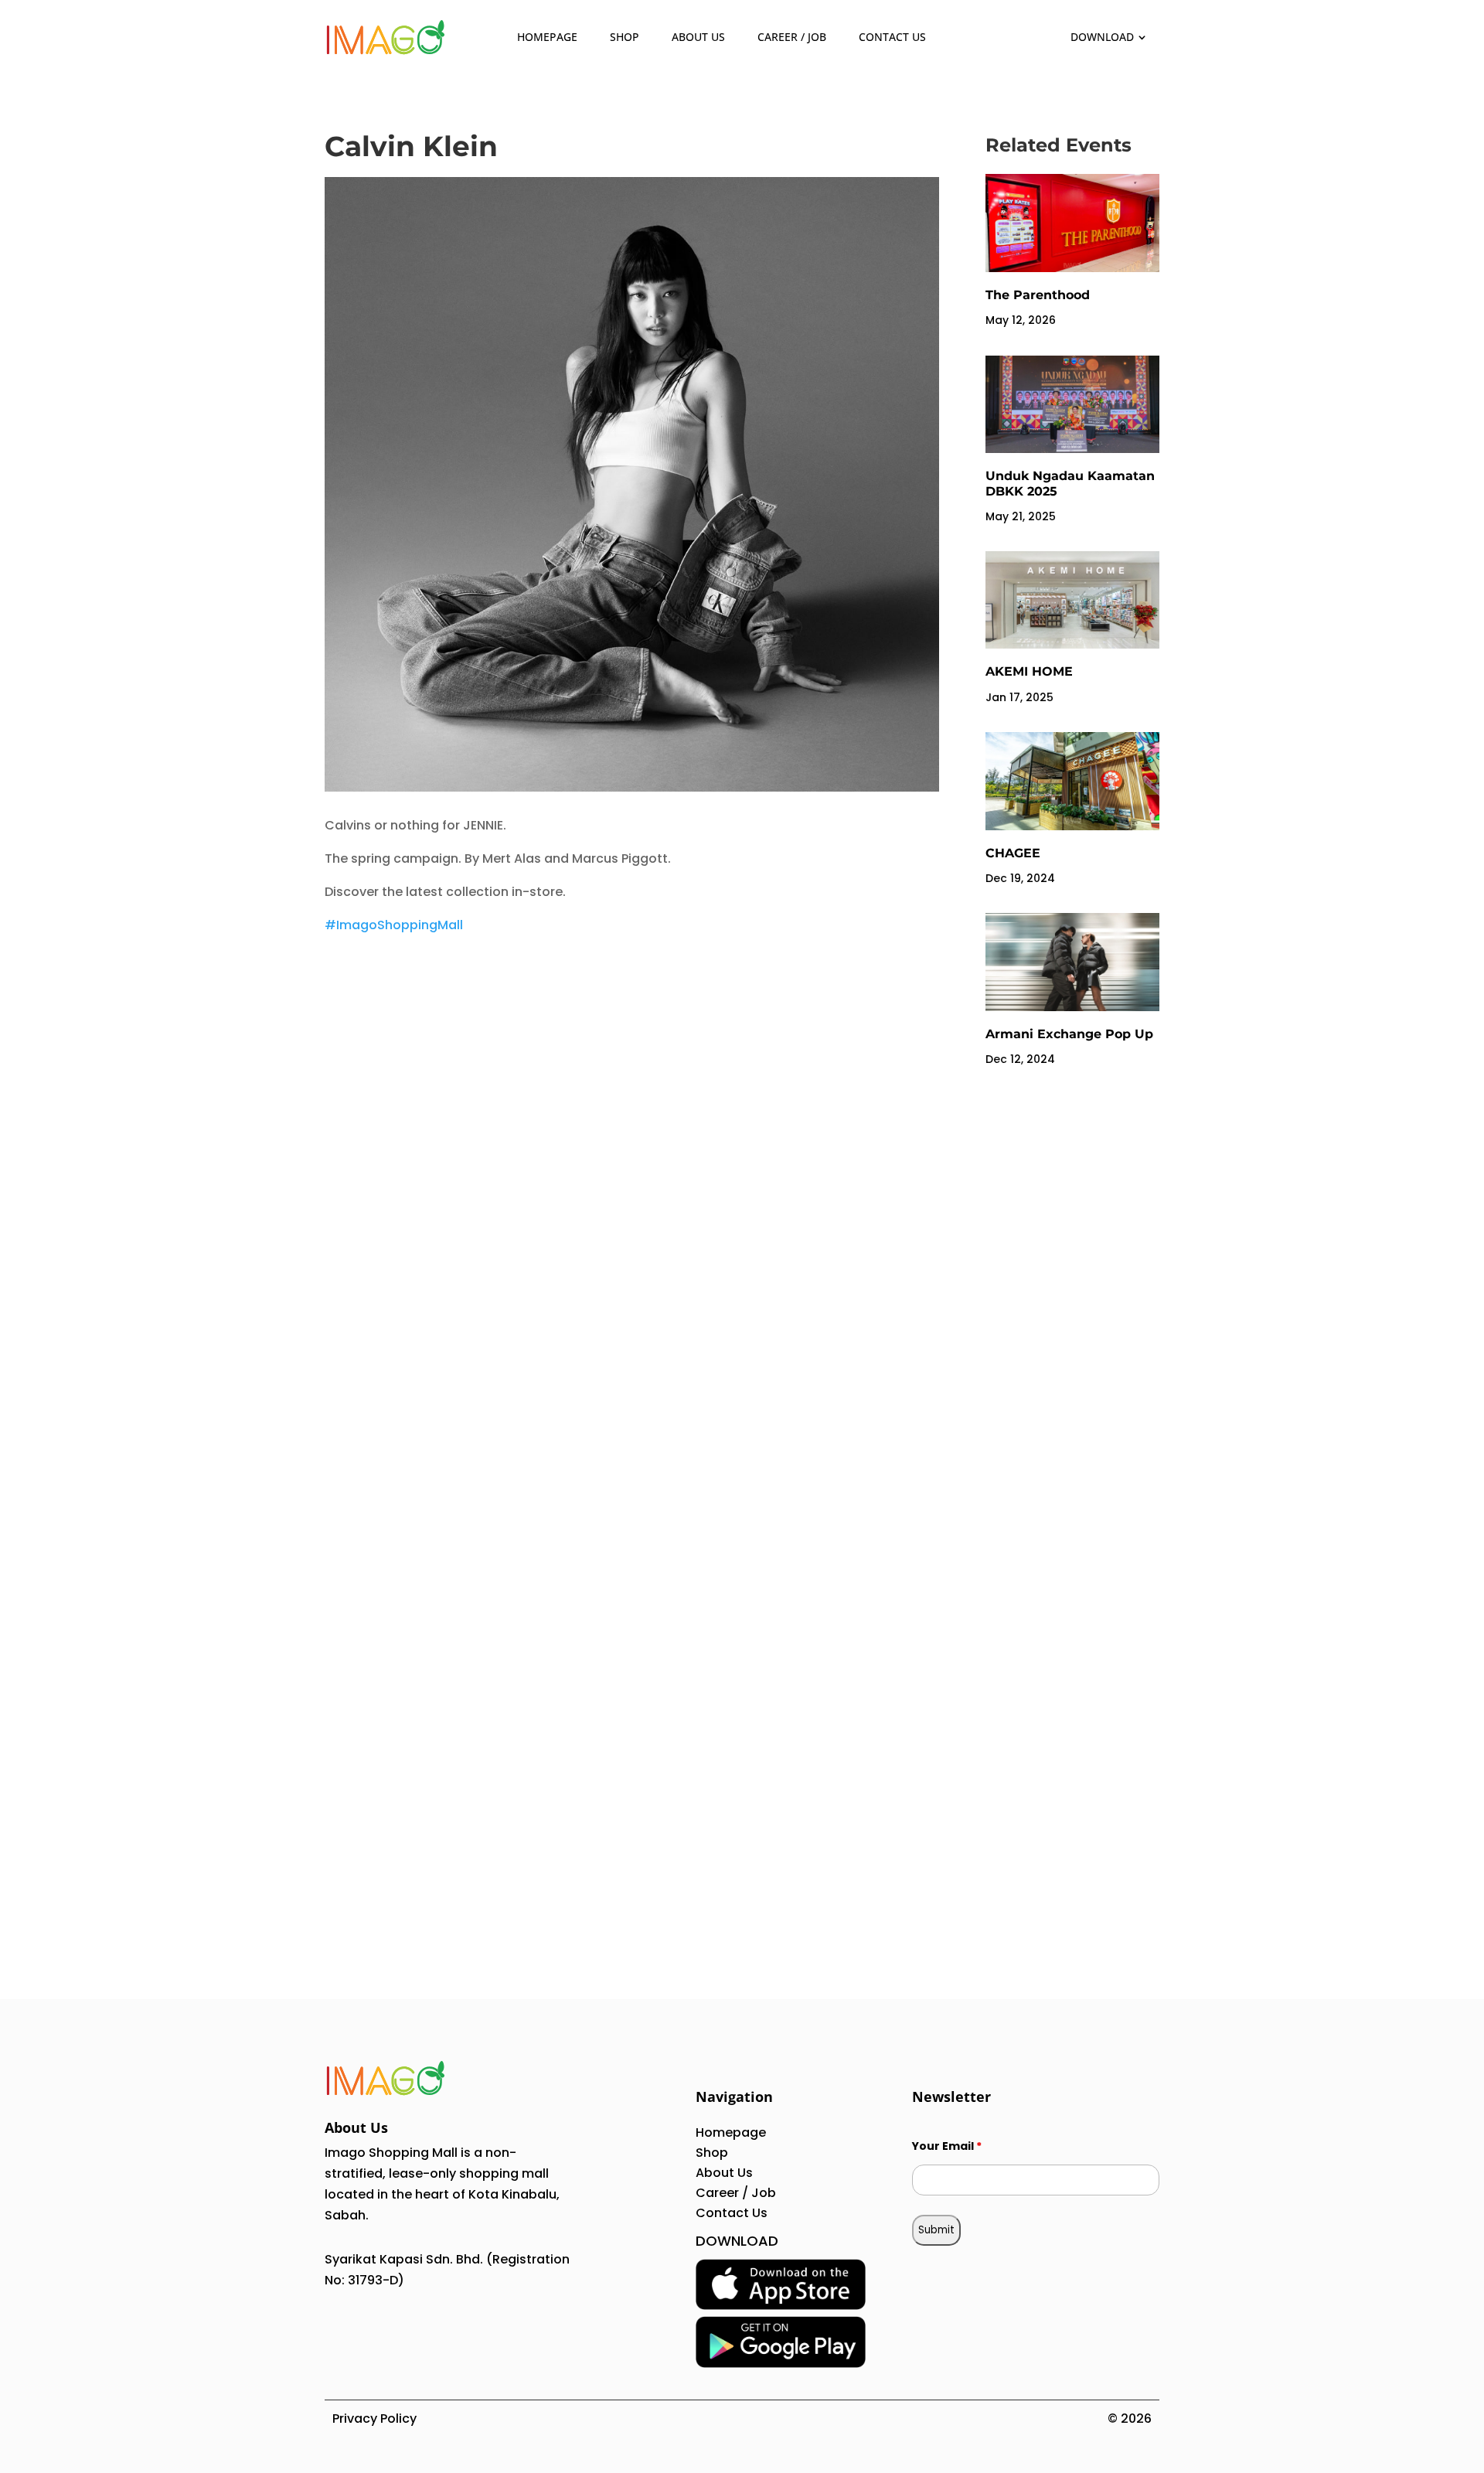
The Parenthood (1038, 295)
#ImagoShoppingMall (394, 925)
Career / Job (792, 37)
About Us (698, 37)
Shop (625, 37)
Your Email (947, 2146)
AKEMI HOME (1029, 671)
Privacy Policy (374, 2418)
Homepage (547, 37)
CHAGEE (1013, 853)
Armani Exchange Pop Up (1069, 1034)
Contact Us (892, 37)
